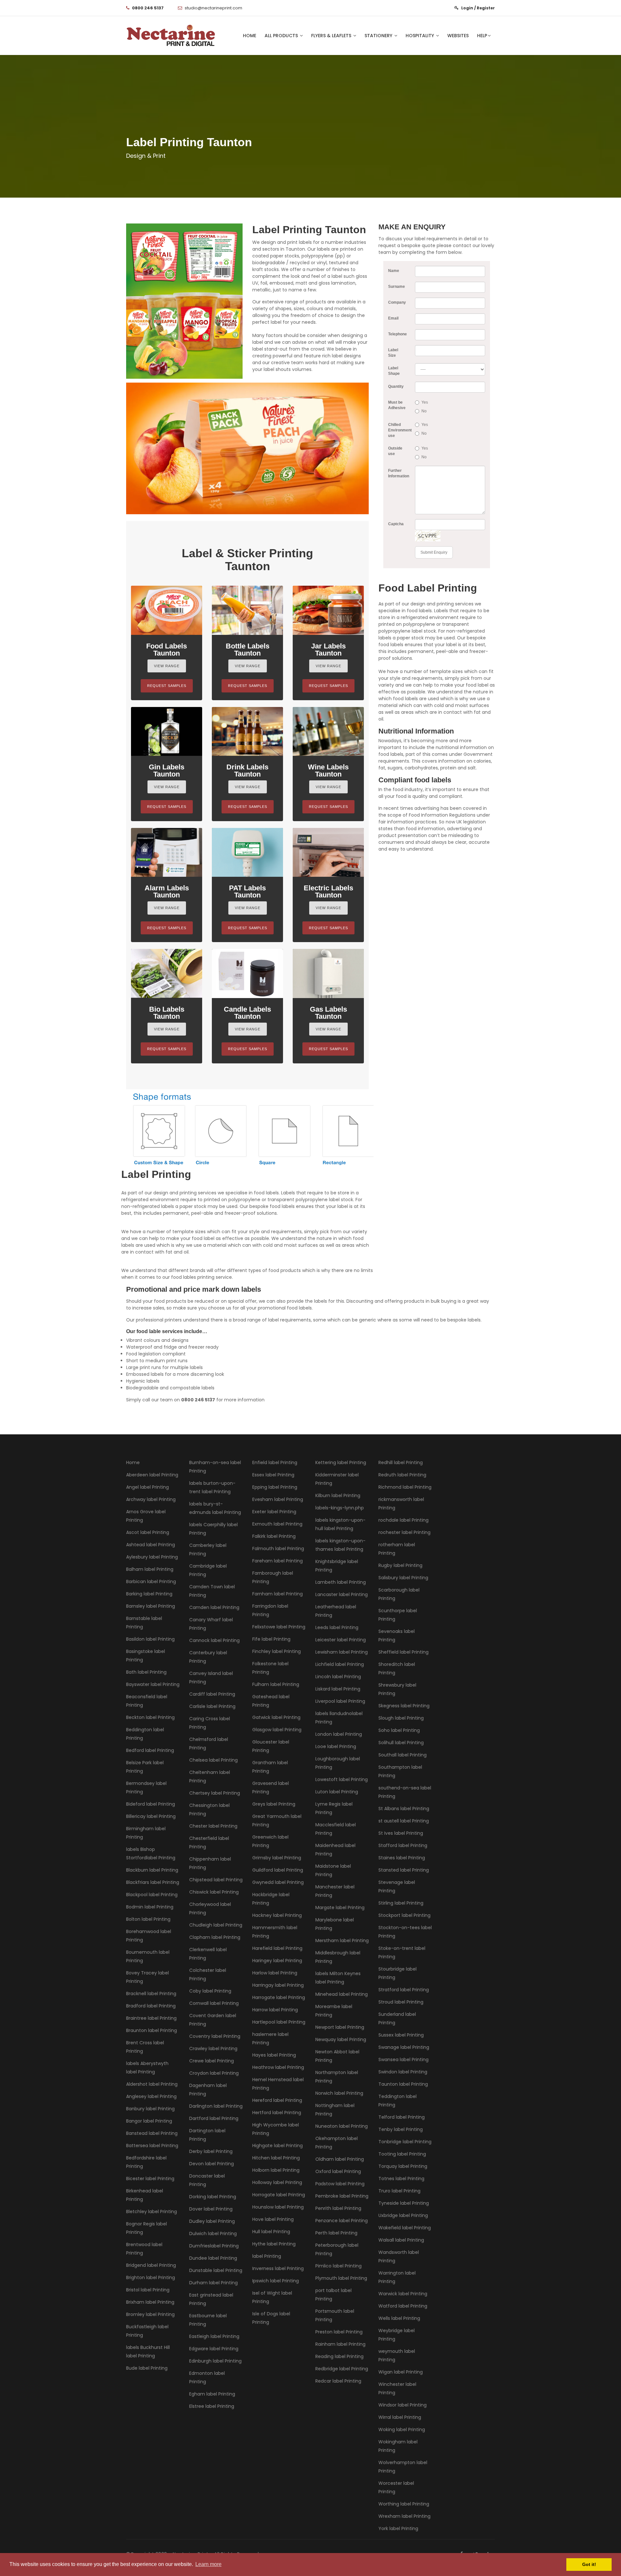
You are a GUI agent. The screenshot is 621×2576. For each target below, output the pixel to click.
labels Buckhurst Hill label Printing (148, 2352)
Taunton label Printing (403, 2084)
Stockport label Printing (404, 1915)
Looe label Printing (336, 1746)
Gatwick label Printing (276, 1717)
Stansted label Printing (404, 1870)
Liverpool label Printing (340, 1701)
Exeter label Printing (274, 1512)
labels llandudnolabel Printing (339, 1718)
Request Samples (167, 686)
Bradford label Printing (151, 2006)
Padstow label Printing (340, 2184)
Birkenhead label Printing (145, 2195)
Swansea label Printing (403, 2060)
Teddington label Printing (398, 2101)
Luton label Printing (337, 1792)
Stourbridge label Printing (398, 1973)
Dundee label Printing (213, 2258)
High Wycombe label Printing (276, 2129)
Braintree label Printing (151, 2018)
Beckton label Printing (150, 1717)
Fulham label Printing (276, 1684)
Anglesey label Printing (151, 2096)
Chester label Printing (213, 1826)
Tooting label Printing (402, 2154)
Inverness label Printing (278, 2268)
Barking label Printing (149, 1594)
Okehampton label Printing (337, 2143)
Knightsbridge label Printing (337, 1566)
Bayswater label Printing (153, 1684)
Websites (458, 36)
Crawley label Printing (213, 2049)
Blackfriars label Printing (153, 1882)
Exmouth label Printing (277, 1524)
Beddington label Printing (145, 1734)
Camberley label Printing (208, 1549)
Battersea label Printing (152, 2146)
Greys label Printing (274, 1804)
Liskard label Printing (338, 1689)
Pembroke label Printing (342, 2196)
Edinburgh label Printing (215, 2361)
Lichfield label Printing (340, 1664)
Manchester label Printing (335, 1891)
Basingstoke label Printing (146, 1656)
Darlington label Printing (216, 2106)
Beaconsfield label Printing (147, 1701)
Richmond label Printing (405, 1487)
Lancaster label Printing (342, 1594)
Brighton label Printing (151, 2277)
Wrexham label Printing (404, 2516)
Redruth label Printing (402, 1475)
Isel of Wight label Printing (272, 2297)
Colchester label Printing (208, 1974)
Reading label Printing (339, 2356)
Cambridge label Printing (208, 1570)
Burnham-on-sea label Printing (215, 1467)
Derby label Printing (211, 2151)
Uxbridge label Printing (403, 2215)
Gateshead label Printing (271, 1701)
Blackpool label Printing (152, 1895)
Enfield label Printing (275, 1462)
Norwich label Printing (339, 2093)
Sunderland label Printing (397, 2018)
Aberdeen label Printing (152, 1475)
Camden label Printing (214, 1607)
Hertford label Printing (277, 2113)
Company (397, 302)
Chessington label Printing (209, 1810)
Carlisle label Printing (212, 1706)
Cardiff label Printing (212, 1694)
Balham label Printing (150, 1569)
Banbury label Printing (150, 2109)
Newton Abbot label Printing (337, 2056)
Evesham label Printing (278, 1499)
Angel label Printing (147, 1487)
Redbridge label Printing (342, 2369)
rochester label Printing (404, 1532)
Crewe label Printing (212, 2061)
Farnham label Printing (278, 1594)
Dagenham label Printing (208, 2090)
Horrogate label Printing (279, 2195)
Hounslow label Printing (278, 2207)
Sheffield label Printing (403, 1652)
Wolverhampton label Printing (403, 2467)
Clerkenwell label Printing (208, 1954)
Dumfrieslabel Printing (214, 2246)
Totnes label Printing (401, 2179)
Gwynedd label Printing (278, 1882)
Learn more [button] (208, 2564)
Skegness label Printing (404, 1706)
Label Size (393, 353)
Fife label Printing (271, 1639)
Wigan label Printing (401, 2372)
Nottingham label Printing (335, 2110)
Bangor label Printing (149, 2121)
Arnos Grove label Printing (146, 1516)
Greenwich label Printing (270, 1841)
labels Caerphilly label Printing (213, 1529)
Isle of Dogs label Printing (271, 2318)
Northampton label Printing (337, 2077)
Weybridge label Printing (397, 2335)
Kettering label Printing (341, 1462)
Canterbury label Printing (208, 1657)
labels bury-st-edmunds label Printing (215, 1508)
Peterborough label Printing (337, 2249)
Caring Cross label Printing (210, 1723)
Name (394, 271)
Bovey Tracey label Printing (147, 1977)
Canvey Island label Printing (211, 1678)
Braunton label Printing (152, 2030)
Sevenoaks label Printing (397, 1636)
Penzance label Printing (342, 2221)
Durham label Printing (213, 2283)
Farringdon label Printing (270, 1610)
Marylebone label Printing (335, 1924)
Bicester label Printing (150, 2179)
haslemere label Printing (270, 2038)
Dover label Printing (211, 2209)
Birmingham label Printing (146, 1833)
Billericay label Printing (151, 1816)
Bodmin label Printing (150, 1907)
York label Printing (398, 2528)
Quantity (396, 386)
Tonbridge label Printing (405, 2142)
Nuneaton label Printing (342, 2126)
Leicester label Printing (341, 1640)
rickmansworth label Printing (401, 1504)
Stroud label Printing (401, 2002)
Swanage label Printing (404, 2047)
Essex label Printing (273, 1475)
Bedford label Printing (150, 1750)
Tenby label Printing (401, 2129)
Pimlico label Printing (338, 2266)
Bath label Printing (146, 1672)
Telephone (398, 334)
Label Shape (394, 371)
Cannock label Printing (214, 1640)
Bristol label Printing (148, 2290)
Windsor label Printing (403, 2405)
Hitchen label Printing (276, 2158)
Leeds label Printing (337, 1627)
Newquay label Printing (341, 2039)
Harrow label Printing (275, 2010)
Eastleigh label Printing (214, 2336)
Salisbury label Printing (403, 1578)
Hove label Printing (273, 2219)
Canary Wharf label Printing (211, 1624)
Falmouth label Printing (278, 1549)
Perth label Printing (336, 2233)
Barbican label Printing (151, 1581)
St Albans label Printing (404, 1809)
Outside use (395, 451)
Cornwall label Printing (214, 2003)
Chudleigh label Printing (216, 1925)
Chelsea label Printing (213, 1760)
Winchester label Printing (397, 2388)
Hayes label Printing (274, 2055)
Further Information (399, 473)
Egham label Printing (212, 2394)
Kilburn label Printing (338, 1495)
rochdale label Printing (403, 1520)
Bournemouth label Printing (148, 1956)
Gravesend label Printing (271, 1788)
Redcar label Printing (338, 2381)
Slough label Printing (401, 1718)
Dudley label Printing (212, 2221)
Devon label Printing (212, 2164)
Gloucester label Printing (271, 1746)
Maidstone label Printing (333, 1870)
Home (250, 36)
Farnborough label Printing (273, 1577)
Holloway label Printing (277, 2182)
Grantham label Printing (270, 1767)
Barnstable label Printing (144, 1623)
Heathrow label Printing (278, 2067)
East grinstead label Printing (211, 2299)
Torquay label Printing (403, 2166)
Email (393, 318)
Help (482, 36)
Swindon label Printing (403, 2072)
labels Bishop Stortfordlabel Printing (151, 1853)
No (424, 411)
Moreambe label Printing (334, 2011)
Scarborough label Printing (399, 1594)
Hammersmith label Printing (275, 1932)
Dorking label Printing (213, 2197)
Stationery (379, 36)
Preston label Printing (339, 2332)
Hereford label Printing (277, 2100)
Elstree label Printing (212, 2406)
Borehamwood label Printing (149, 1936)
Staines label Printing (402, 1858)
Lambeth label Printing (341, 1582)
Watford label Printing (403, 2306)
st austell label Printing (404, 1821)
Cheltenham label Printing (210, 1777)
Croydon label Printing (214, 2073)
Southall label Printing (403, 1755)
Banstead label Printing (152, 2133)
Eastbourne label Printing (208, 2320)
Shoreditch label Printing (397, 1668)
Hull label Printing (271, 2232)
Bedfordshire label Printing (146, 2162)
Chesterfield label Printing (209, 1842)
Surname (397, 287)
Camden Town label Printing (212, 1591)
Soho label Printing (399, 1730)
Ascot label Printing (148, 1532)
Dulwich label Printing (213, 2234)
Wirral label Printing (400, 2417)
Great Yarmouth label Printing (277, 1821)
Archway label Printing (151, 1499)
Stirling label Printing (401, 1903)
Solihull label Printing (401, 1743)
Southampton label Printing (400, 1771)
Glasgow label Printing (277, 1730)
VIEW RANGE (167, 666)
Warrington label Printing (397, 2277)
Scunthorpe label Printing (398, 1615)
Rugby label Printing (400, 1565)
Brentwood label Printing (144, 2249)
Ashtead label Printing (151, 1545)
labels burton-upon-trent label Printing (212, 1487)
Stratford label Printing (404, 1990)
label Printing (267, 2256)
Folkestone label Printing (270, 1668)
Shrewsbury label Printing (397, 1689)
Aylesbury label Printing (152, 1557)
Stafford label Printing (403, 1845)
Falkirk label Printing (274, 1536)
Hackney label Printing (277, 1915)
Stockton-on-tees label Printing (405, 1932)
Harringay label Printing (278, 1985)
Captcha (396, 524)
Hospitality (420, 36)
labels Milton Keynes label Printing (338, 1978)
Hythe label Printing (274, 2244)
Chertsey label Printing (215, 1793)
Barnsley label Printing (151, 1606)
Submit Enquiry (434, 552)
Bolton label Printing (148, 1919)
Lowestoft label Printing (342, 1779)
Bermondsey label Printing (146, 1788)
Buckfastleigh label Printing (147, 2331)
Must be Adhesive (397, 405)
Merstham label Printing (342, 1940)
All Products (282, 36)
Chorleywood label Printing (210, 1908)
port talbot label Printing (333, 2295)
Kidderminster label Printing (337, 1479)
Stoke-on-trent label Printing (402, 1952)
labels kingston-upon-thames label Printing (340, 1545)
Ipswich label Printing (276, 2281)
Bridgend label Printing (151, 2265)
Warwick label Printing (403, 2294)
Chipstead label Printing (216, 1880)
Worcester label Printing (396, 2487)
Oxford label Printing (338, 2171)
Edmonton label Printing (207, 2377)
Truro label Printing (399, 2191)
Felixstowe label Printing (279, 1627)
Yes (425, 402)
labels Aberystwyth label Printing (147, 2068)
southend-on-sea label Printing (405, 1792)
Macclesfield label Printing (336, 1829)
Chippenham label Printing (210, 1863)
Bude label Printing (147, 2368)
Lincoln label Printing (338, 1677)
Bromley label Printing (150, 2314)
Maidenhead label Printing (335, 1850)
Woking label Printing (402, 2429)
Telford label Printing (402, 2117)
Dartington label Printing (207, 2135)
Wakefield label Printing (405, 2228)
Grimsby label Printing (277, 1858)
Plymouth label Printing (341, 2278)
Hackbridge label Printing (271, 1899)
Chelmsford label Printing (209, 1744)
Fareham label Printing (278, 1561)
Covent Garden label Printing (213, 2020)
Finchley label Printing (277, 1651)
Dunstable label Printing (216, 2270)
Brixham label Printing (150, 2302)
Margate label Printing (340, 1908)
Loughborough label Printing (338, 1763)
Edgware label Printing (214, 2349)
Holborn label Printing (276, 2170)
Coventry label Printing (215, 2036)
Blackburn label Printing (152, 1870)
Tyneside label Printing (404, 2203)
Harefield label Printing (277, 1948)
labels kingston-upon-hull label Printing (340, 1524)
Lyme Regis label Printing (334, 1808)
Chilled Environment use (399, 430)
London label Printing (339, 1734)
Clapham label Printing (215, 1937)
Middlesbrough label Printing (338, 1957)
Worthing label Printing (404, 2504)
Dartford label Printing (214, 2118)
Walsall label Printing (401, 2240)
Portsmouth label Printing (335, 2315)
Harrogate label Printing (279, 1997)
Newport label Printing (340, 2027)
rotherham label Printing (397, 1549)
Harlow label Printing (275, 1973)
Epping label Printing (275, 1487)
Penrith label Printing (338, 2208)
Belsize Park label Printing (145, 1767)
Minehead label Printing (342, 1994)
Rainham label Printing (340, 2344)
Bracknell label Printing (151, 1994)
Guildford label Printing (278, 1870)
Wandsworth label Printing (399, 2256)
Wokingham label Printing (398, 2446)
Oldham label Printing (340, 2159)
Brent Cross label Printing (145, 2047)
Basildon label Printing (150, 1639)
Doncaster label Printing (207, 2180)
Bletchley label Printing (152, 2212)
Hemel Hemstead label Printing (278, 2084)
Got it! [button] (589, 2564)
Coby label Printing (210, 1991)
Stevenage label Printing (397, 1886)
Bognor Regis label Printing (147, 2228)
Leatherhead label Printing (336, 1611)
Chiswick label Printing (214, 1892)
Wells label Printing (399, 2318)
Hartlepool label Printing (279, 2022)
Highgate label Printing (278, 2146)
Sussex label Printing (401, 2035)
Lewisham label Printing (342, 1652)
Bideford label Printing (151, 1804)
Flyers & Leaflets (332, 36)
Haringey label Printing (277, 1961)
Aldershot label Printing (152, 2084)
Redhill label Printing (401, 1462)
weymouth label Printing (397, 2355)
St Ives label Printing (401, 1833)
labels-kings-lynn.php (340, 1508)
